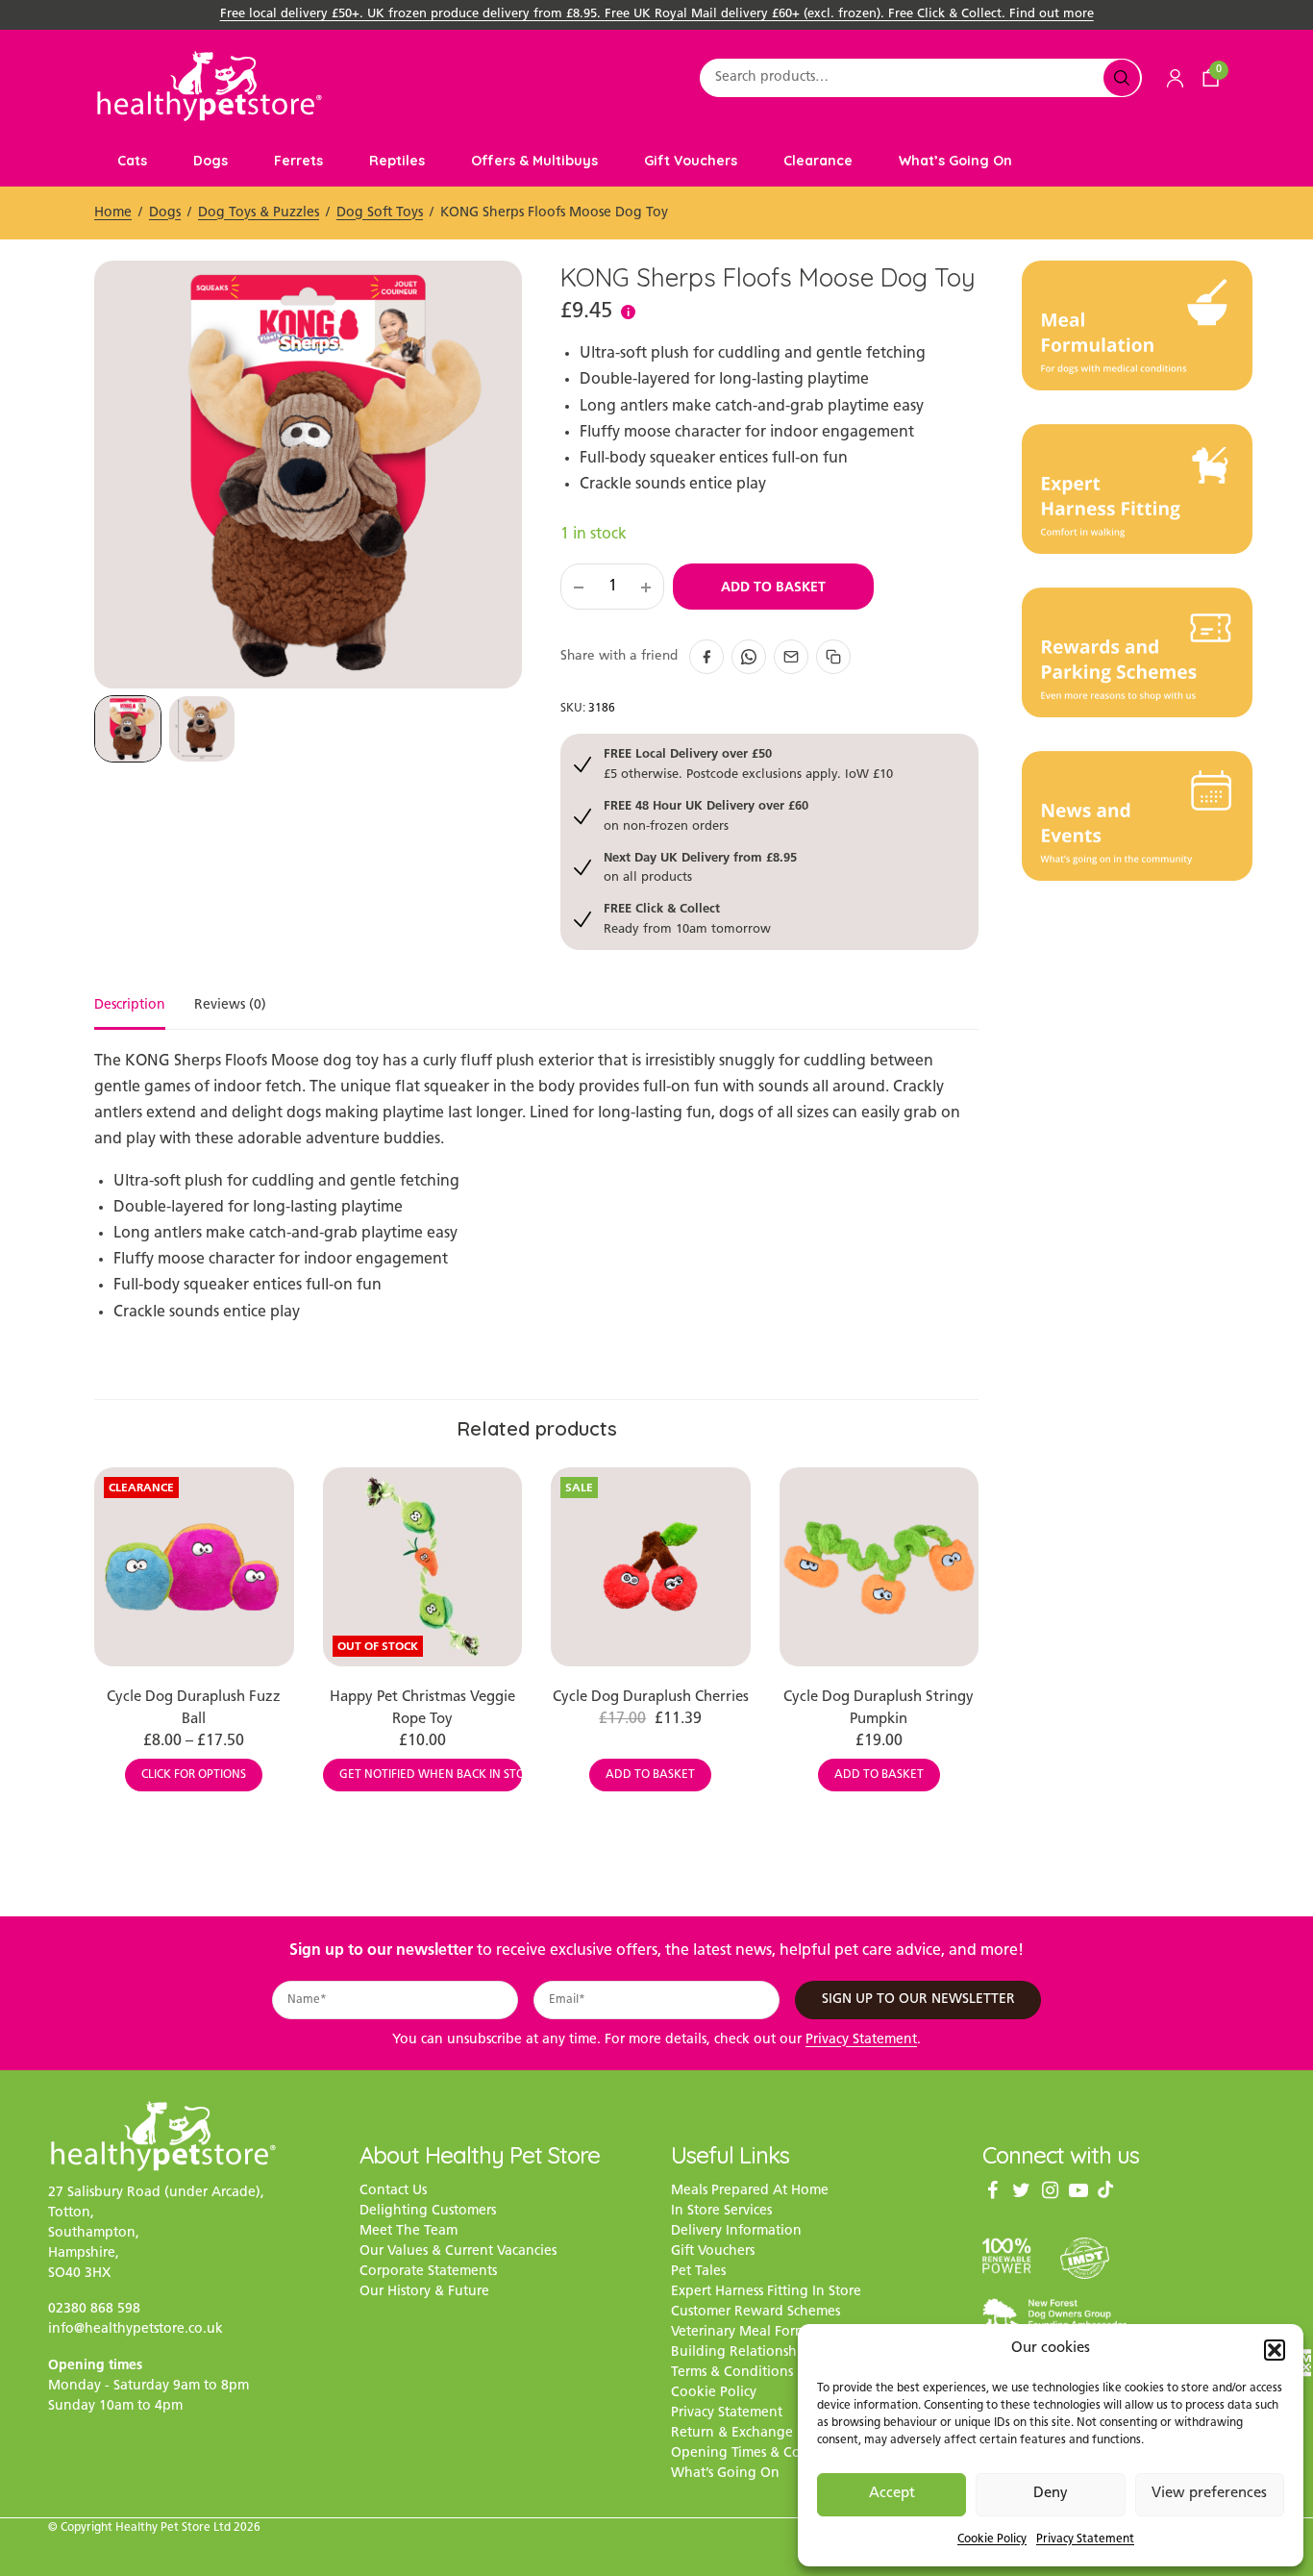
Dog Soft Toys (380, 213)
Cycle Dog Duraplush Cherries (651, 1698)
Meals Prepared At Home (750, 2192)
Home (113, 213)
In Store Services (721, 2212)
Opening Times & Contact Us (761, 2454)
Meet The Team (409, 2232)
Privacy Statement (1085, 2539)
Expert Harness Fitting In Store (766, 2293)
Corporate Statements (428, 2273)
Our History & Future (424, 2293)
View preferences (1209, 2494)
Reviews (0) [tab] (230, 1006)
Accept (892, 2494)
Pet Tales (698, 2273)
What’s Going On (955, 161)
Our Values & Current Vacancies (458, 2252)
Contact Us (393, 2192)
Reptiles (397, 161)
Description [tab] (130, 1006)
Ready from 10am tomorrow (687, 918)
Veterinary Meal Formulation (762, 2333)
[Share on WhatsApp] (749, 657)
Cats (132, 161)
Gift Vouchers (691, 161)
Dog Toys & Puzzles (259, 213)
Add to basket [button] (650, 1775)
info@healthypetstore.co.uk (136, 2329)
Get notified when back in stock (431, 1775)
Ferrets (298, 161)
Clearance (818, 161)
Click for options (194, 1775)
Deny (1051, 2494)
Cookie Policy (992, 2539)
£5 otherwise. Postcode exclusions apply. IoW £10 (748, 763)
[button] (1275, 2350)
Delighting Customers (428, 2212)
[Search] (1122, 78)
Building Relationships (743, 2353)
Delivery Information (736, 2232)
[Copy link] (833, 657)
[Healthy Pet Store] (210, 86)
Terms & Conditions (732, 2374)
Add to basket (773, 587)
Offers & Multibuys (534, 161)
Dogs (211, 161)
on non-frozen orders (706, 815)
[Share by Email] (791, 657)
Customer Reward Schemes (756, 2313)
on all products (700, 867)
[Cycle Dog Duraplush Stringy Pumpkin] (879, 1567)
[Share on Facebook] (706, 657)
